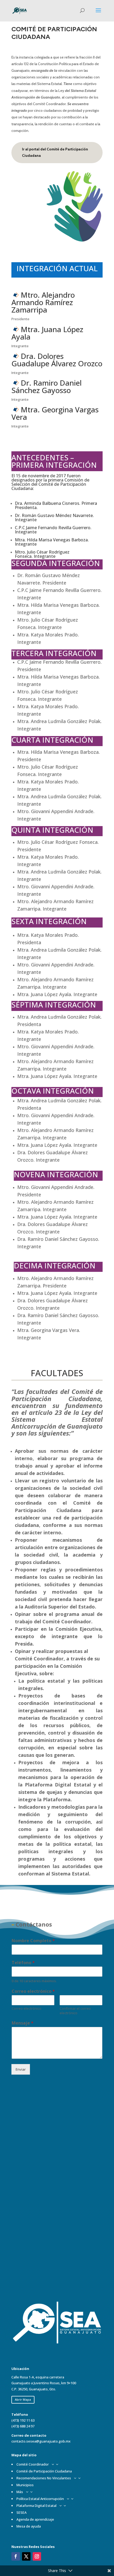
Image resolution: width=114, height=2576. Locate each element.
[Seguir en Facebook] (16, 2556)
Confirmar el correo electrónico (75, 2011)
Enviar (21, 2069)
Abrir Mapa (23, 2399)
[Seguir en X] (26, 2556)
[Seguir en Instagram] (37, 2556)
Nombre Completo (33, 1941)
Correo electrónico (33, 1991)
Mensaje (23, 2023)
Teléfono (23, 1963)
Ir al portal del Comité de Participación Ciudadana (55, 152)
